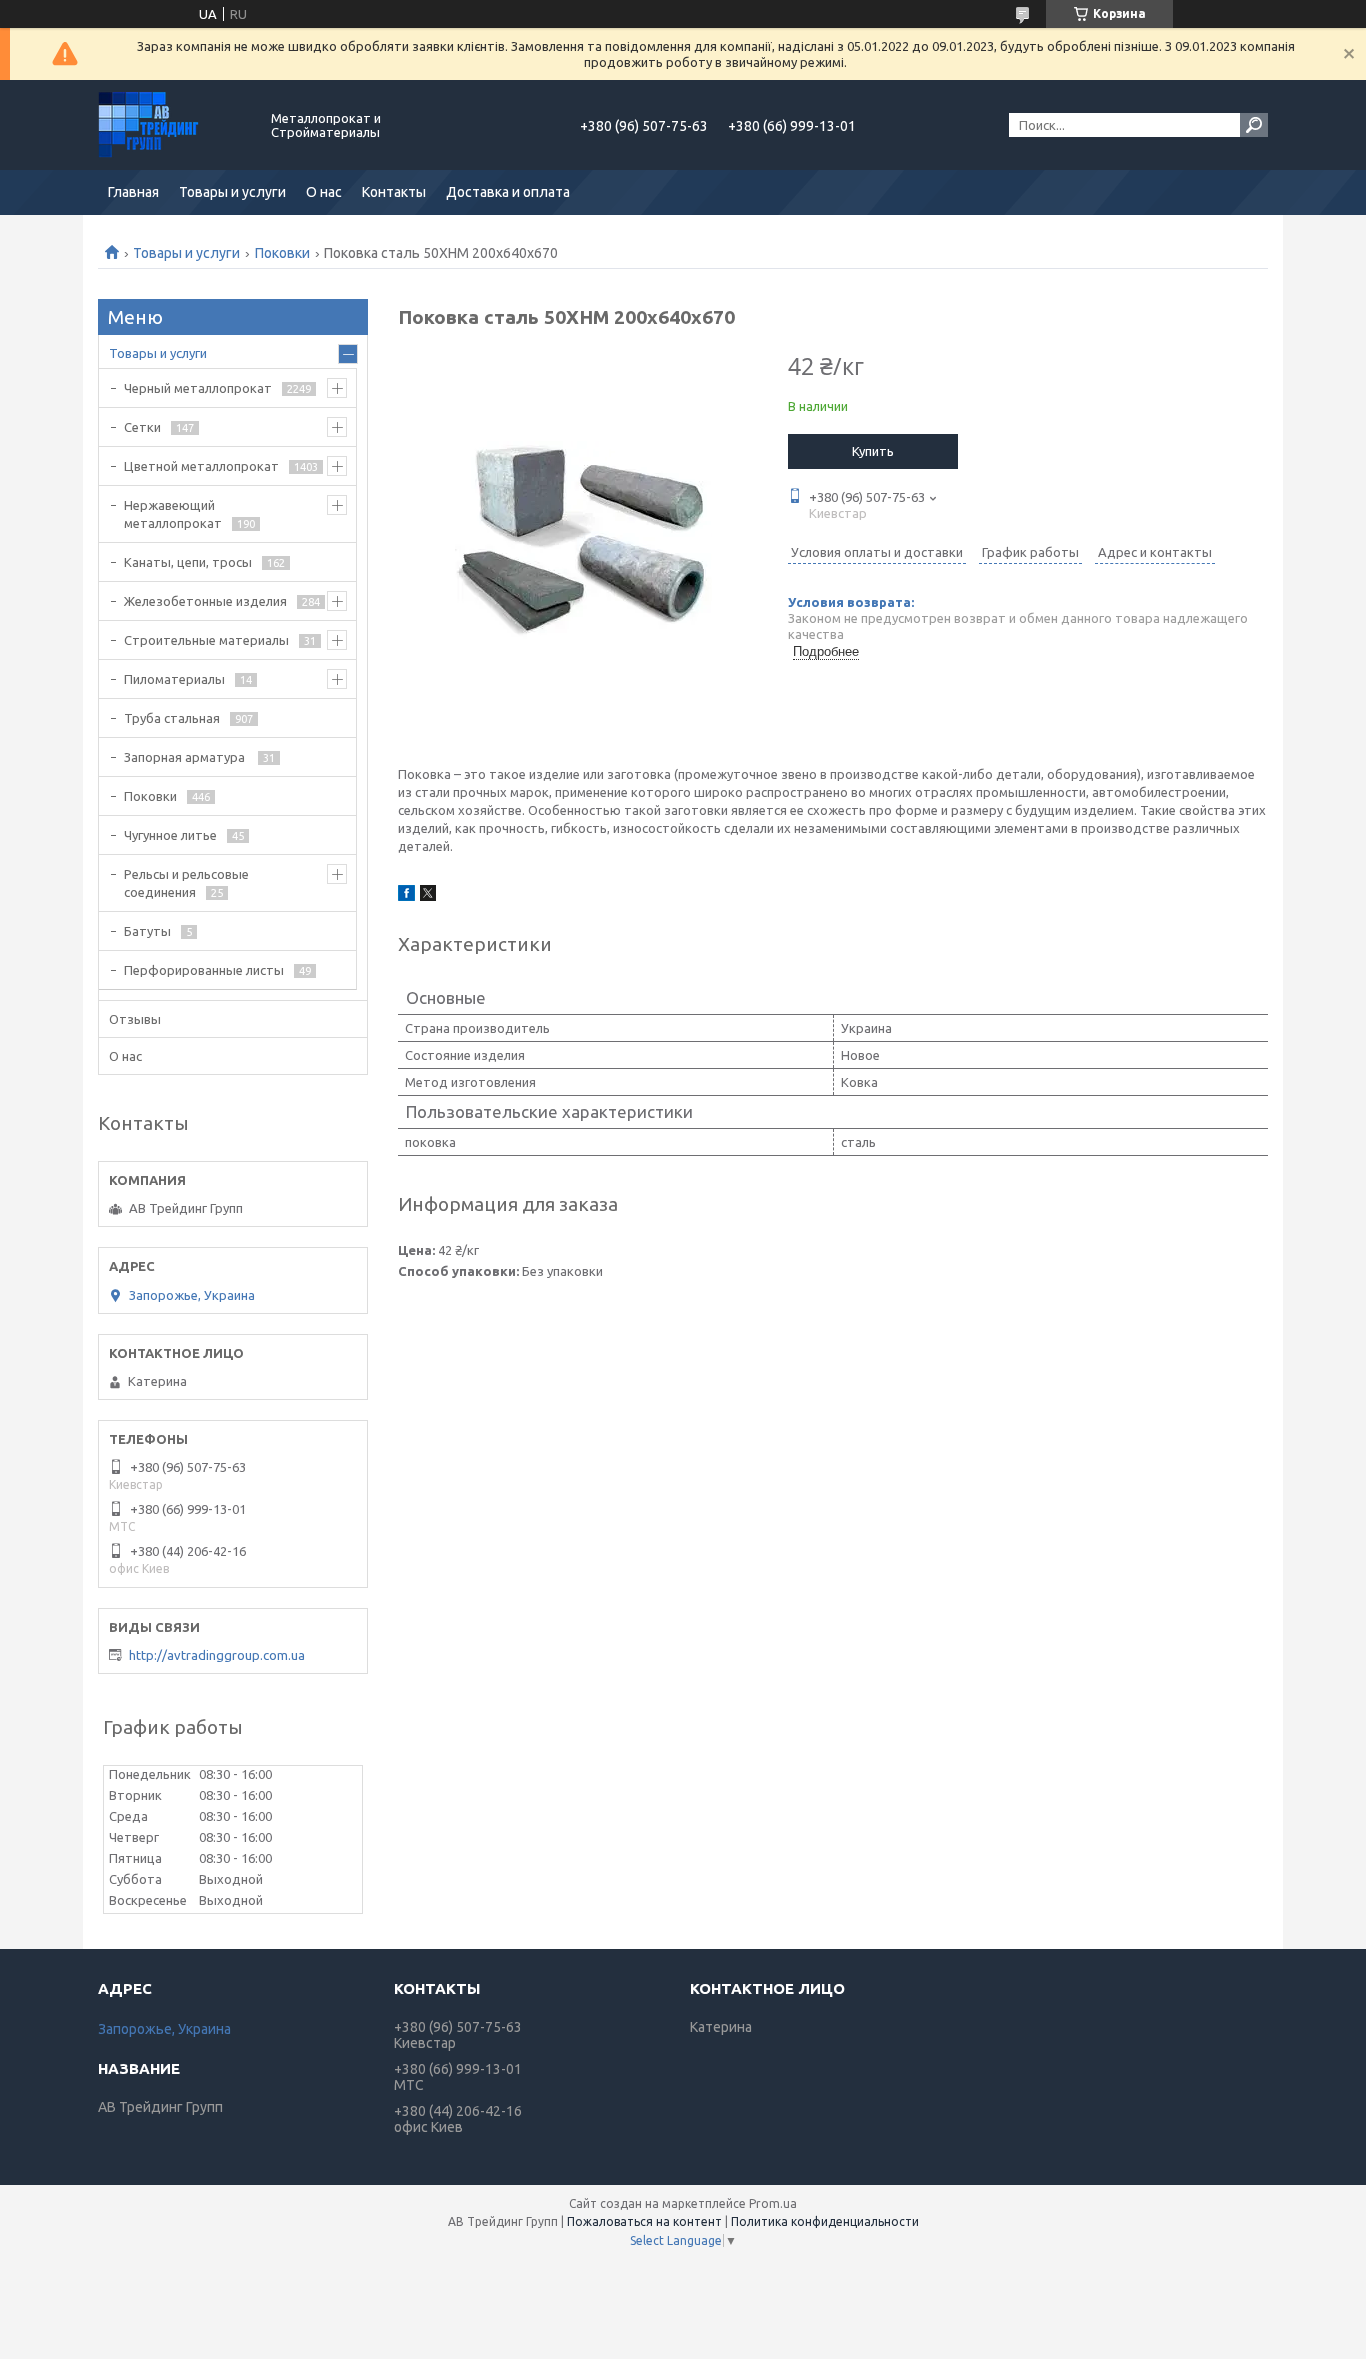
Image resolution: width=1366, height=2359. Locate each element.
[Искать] (1254, 125)
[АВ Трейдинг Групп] (173, 125)
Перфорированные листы (204, 970)
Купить (873, 451)
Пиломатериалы (174, 679)
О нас (324, 192)
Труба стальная (172, 718)
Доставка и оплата (508, 192)
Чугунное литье (170, 835)
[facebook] (406, 896)
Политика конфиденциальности (825, 2221)
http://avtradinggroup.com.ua (217, 1655)
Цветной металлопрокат (201, 466)
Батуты (147, 931)
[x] (428, 896)
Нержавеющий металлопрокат (173, 514)
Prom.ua (773, 2203)
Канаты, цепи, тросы (188, 562)
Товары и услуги (232, 192)
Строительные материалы (206, 640)
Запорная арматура (186, 757)
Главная (133, 192)
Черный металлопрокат (198, 388)
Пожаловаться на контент (644, 2221)
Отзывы (135, 1019)
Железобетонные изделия (205, 601)
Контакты (394, 192)
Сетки (142, 427)
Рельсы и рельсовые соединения (186, 883)
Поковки (282, 253)
